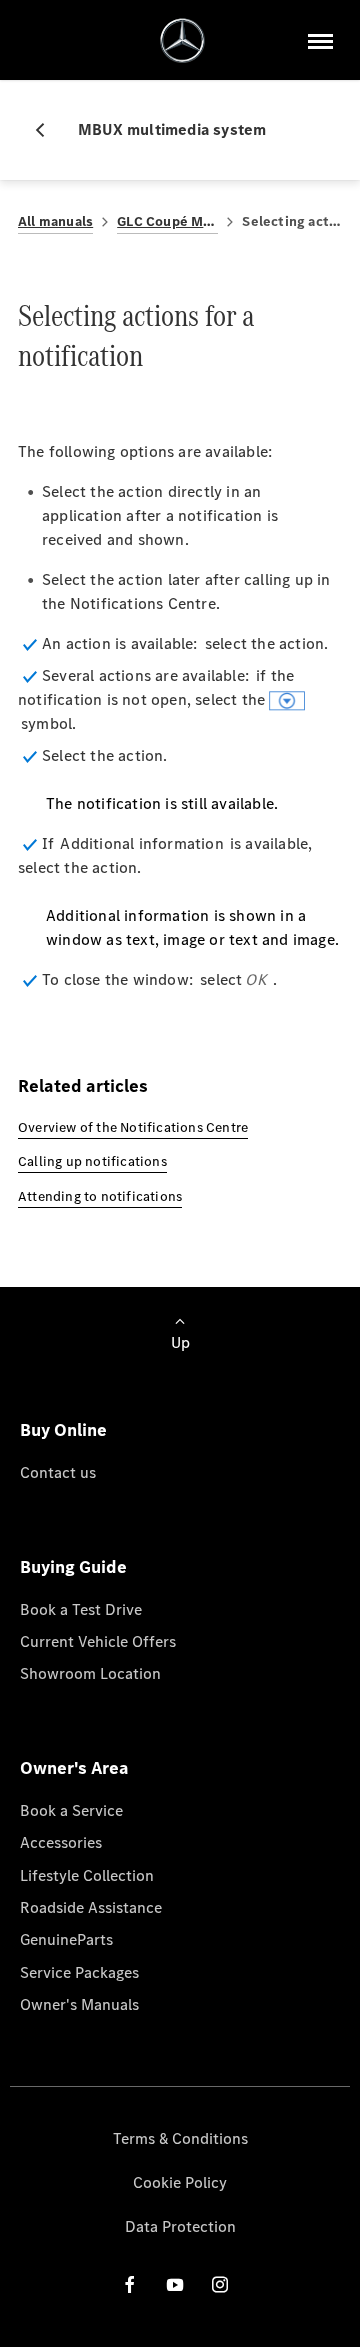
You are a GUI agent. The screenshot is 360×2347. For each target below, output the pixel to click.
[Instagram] (220, 2283)
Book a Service (71, 1810)
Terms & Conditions (180, 2138)
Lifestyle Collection (87, 1875)
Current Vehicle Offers (98, 1641)
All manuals (55, 221)
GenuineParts (66, 1939)
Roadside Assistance (91, 1907)
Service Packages (79, 1972)
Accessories (61, 1842)
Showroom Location (90, 1673)
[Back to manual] (48, 130)
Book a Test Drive (81, 1609)
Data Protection (180, 2226)
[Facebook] (130, 2283)
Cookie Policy (180, 2182)
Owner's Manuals (79, 2004)
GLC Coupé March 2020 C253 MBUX (167, 221)
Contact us (58, 1472)
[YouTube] (175, 2283)
